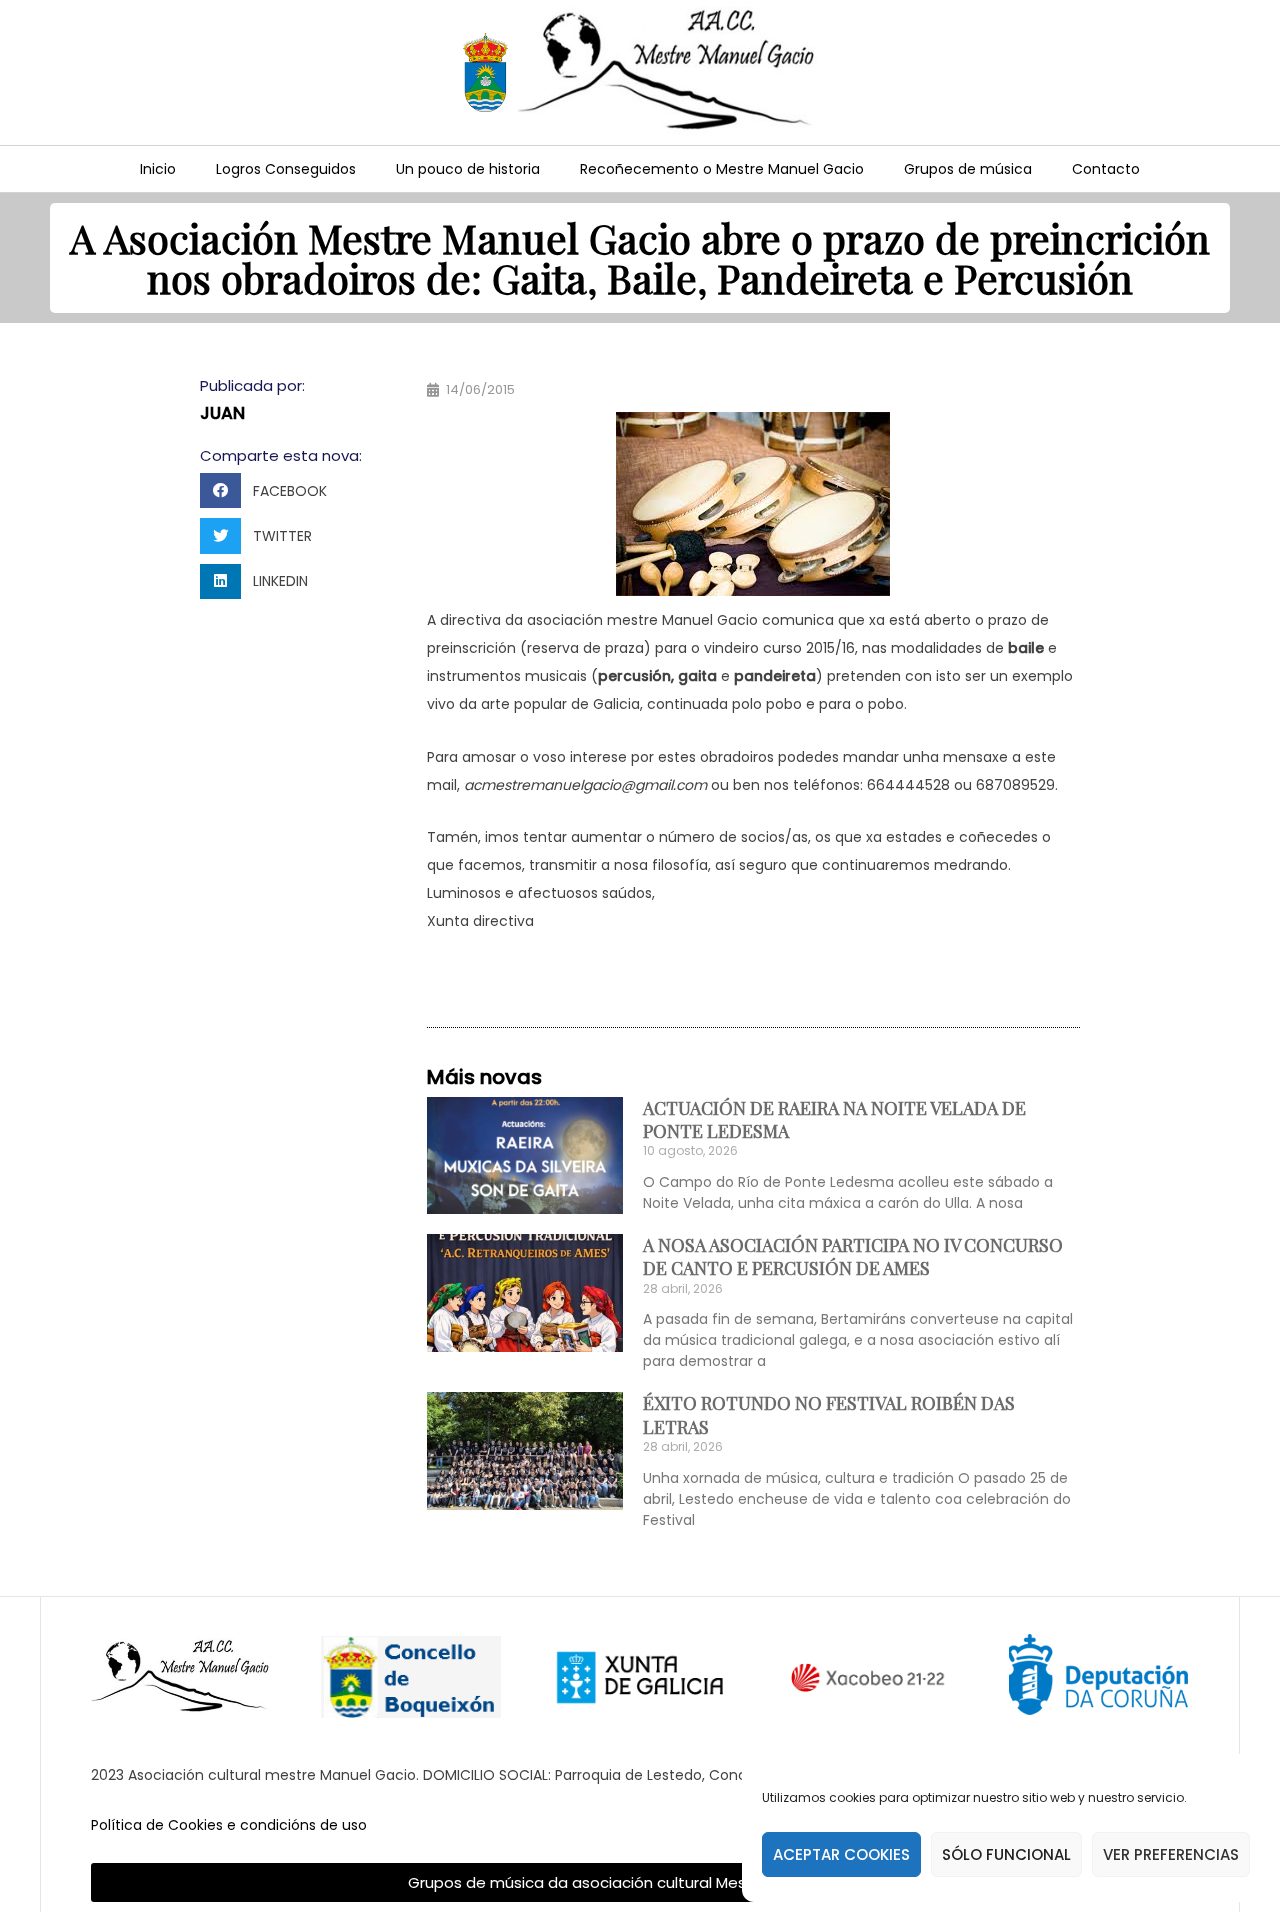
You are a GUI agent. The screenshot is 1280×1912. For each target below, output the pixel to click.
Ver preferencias (1171, 1854)
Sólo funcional (1006, 1854)
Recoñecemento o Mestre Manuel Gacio (722, 169)
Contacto (1106, 169)
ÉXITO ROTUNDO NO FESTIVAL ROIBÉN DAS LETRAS (829, 1414)
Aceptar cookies (841, 1854)
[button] (270, 490)
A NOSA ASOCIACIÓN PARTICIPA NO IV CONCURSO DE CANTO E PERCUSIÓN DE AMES (853, 1256)
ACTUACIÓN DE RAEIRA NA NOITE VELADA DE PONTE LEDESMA (834, 1119)
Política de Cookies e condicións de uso (229, 1825)
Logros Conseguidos (286, 169)
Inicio (158, 169)
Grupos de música (968, 169)
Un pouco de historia (468, 169)
